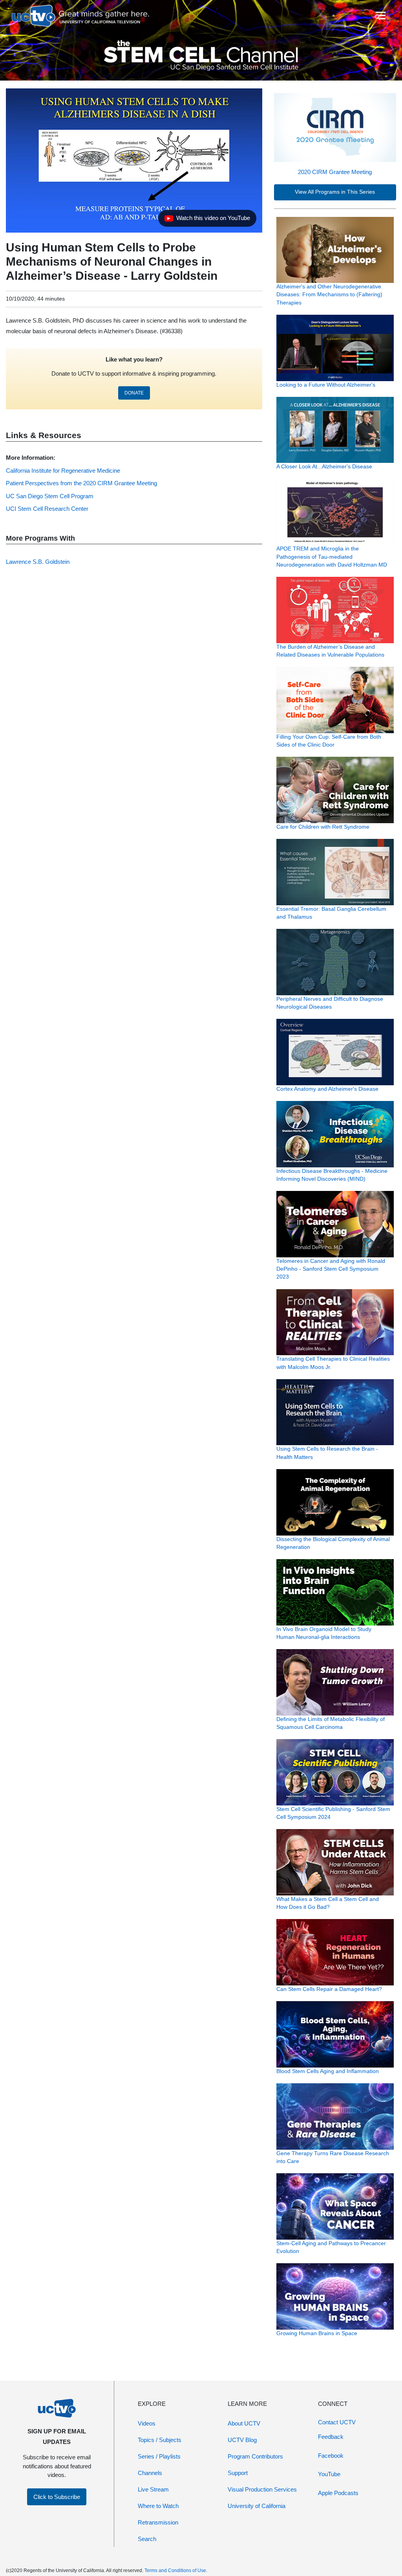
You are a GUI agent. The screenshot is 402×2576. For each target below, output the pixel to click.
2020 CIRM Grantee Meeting (335, 172)
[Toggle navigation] (380, 16)
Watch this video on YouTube (207, 220)
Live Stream (153, 2489)
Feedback (331, 2437)
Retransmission (158, 2522)
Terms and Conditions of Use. (176, 2570)
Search (147, 2539)
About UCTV (244, 2423)
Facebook (331, 2456)
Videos (147, 2423)
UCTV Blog (242, 2440)
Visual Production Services (262, 2489)
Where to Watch (158, 2506)
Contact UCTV (337, 2422)
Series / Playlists (159, 2456)
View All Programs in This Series (335, 192)
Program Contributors (255, 2456)
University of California (257, 2506)
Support (238, 2473)
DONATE (134, 393)
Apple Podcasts (338, 2493)
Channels (150, 2473)
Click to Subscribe (57, 2497)
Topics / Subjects (160, 2440)
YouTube (329, 2474)
